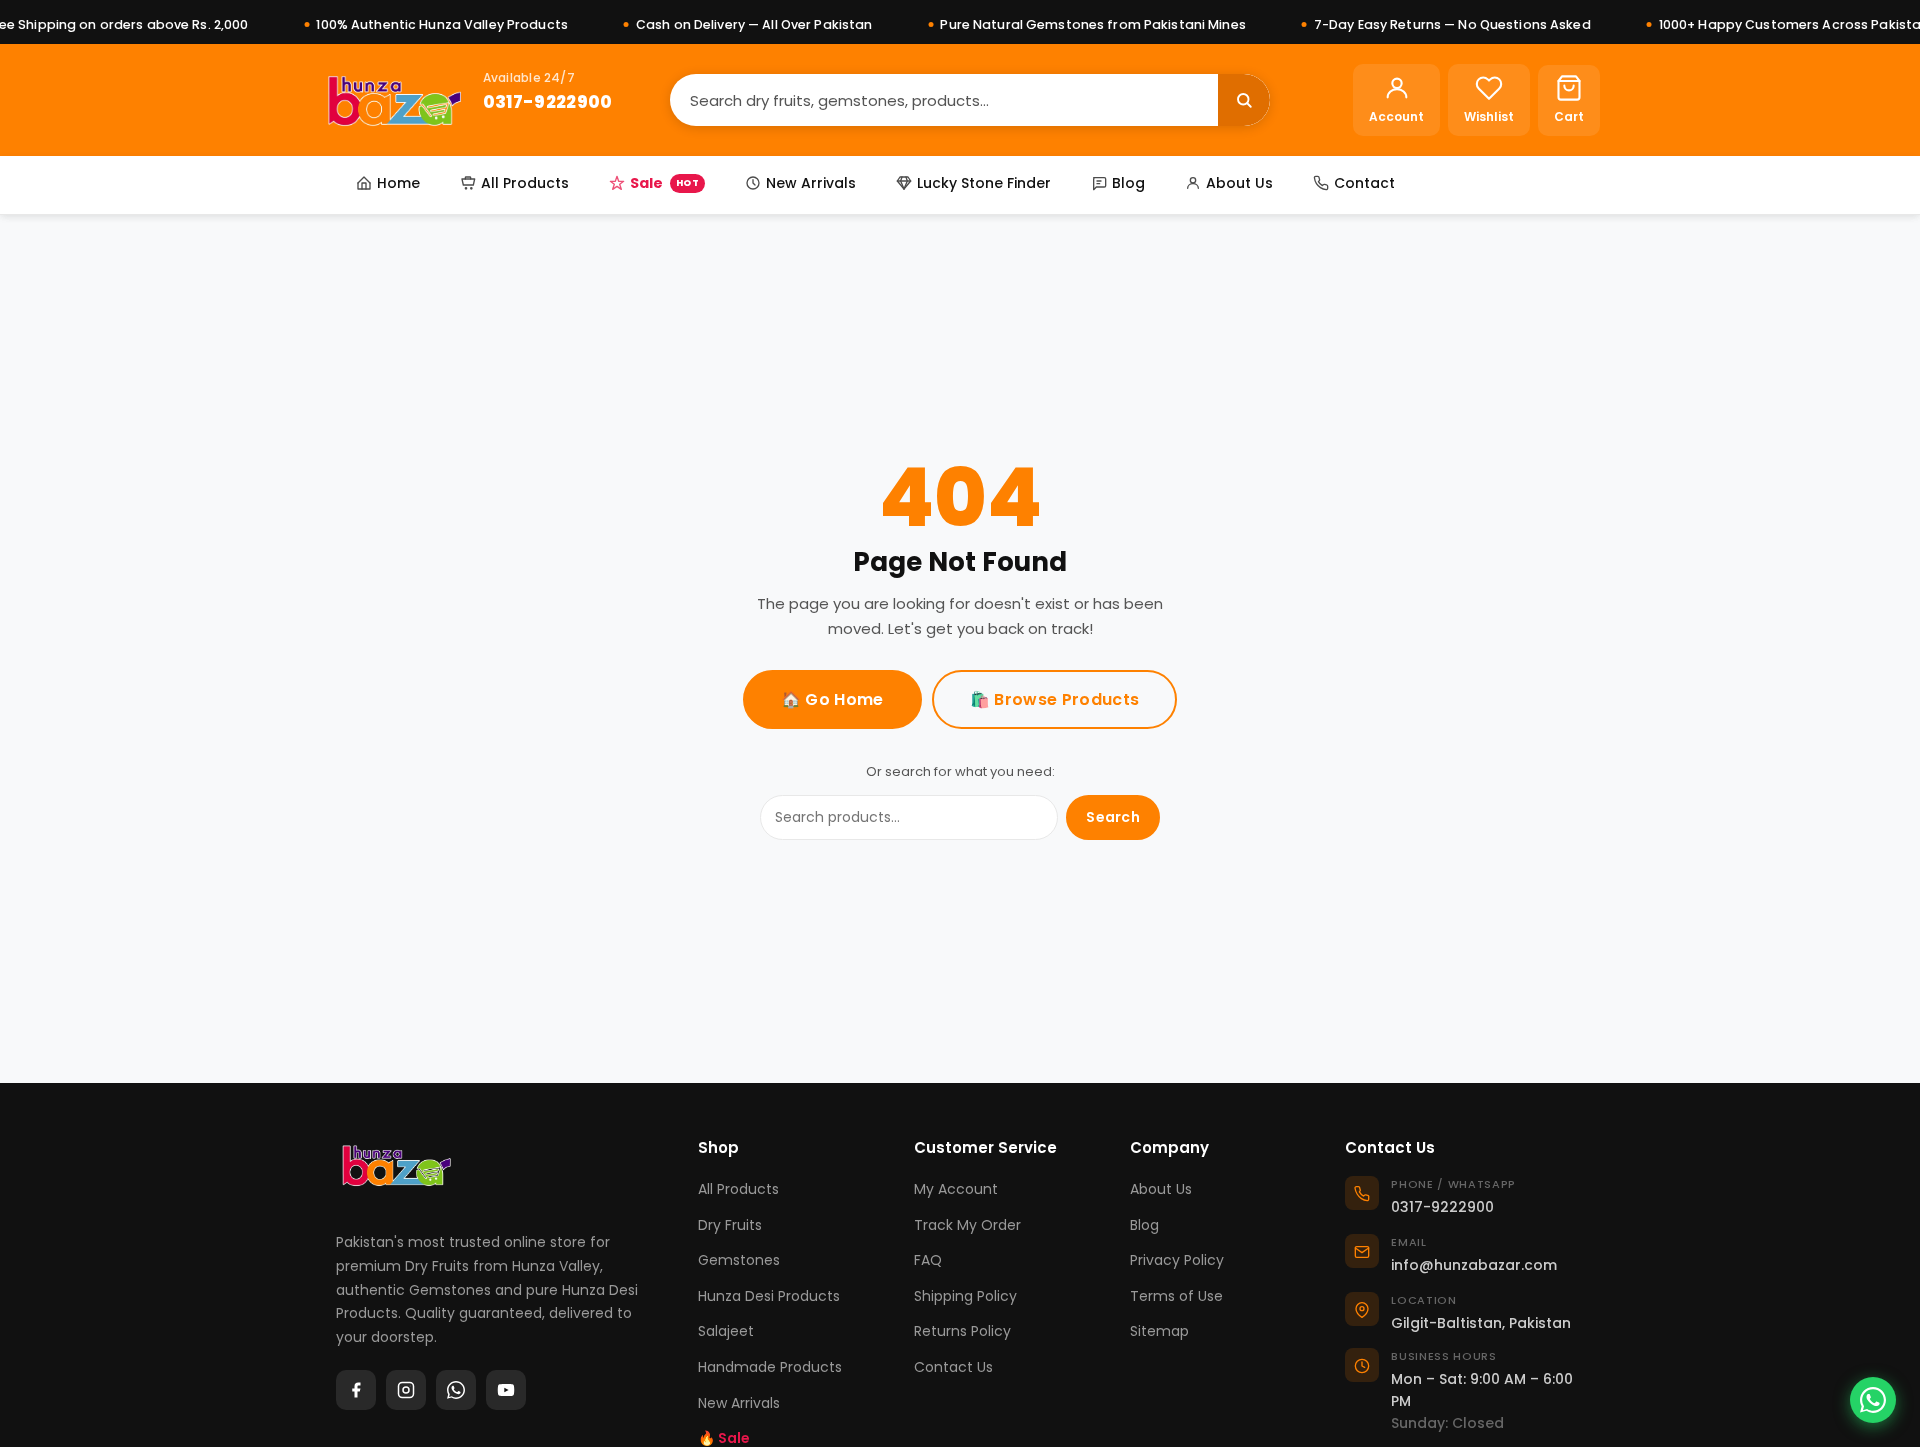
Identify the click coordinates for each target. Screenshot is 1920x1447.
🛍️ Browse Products (1054, 699)
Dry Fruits (730, 1225)
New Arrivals (811, 183)
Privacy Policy (1177, 1260)
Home (398, 183)
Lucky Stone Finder (984, 183)
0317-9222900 (548, 101)
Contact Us (953, 1367)
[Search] (1244, 100)
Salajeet (726, 1331)
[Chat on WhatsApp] (1873, 1400)
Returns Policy (962, 1331)
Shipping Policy (965, 1296)
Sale (664, 183)
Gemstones (739, 1260)
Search (1113, 817)
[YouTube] (506, 1390)
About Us (1239, 183)
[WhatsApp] (456, 1390)
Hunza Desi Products (769, 1296)
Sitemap (1159, 1331)
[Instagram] (406, 1390)
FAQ (928, 1260)
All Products (525, 183)
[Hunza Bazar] (394, 100)
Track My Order (967, 1225)
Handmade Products (770, 1367)
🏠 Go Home (832, 699)
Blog (1128, 183)
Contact (1364, 183)
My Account (956, 1189)
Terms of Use (1176, 1296)
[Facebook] (356, 1390)
